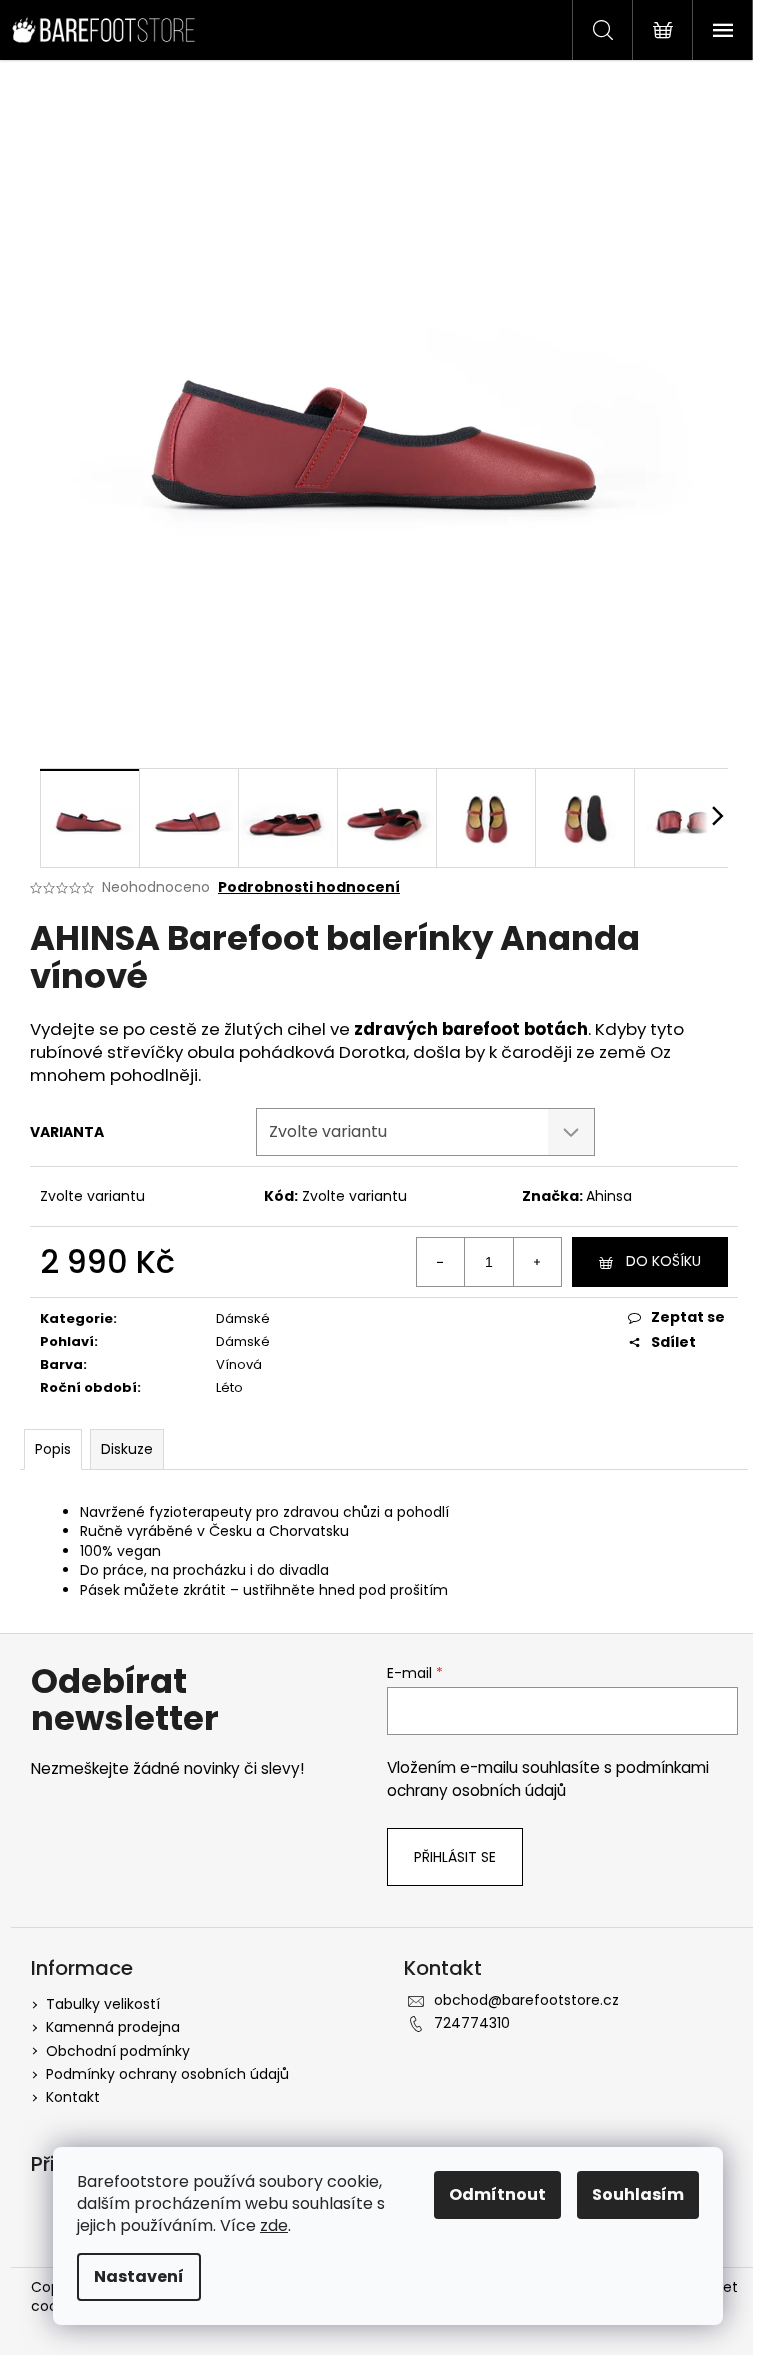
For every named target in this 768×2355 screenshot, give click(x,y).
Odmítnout (497, 2194)
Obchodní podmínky (118, 2051)
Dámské (243, 1318)
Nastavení (139, 2276)
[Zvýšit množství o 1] (537, 1262)
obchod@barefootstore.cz (526, 2000)
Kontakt (73, 2097)
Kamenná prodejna (113, 2027)
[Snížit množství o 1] (441, 1262)
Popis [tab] (53, 1449)
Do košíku (663, 1261)
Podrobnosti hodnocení (309, 887)
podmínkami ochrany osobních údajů (548, 1778)
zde (274, 2225)
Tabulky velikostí (103, 2004)
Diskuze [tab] (127, 1449)
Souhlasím (638, 2194)
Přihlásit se (455, 1857)
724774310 (472, 2023)
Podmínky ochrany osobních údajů (167, 2074)
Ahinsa (609, 1196)
